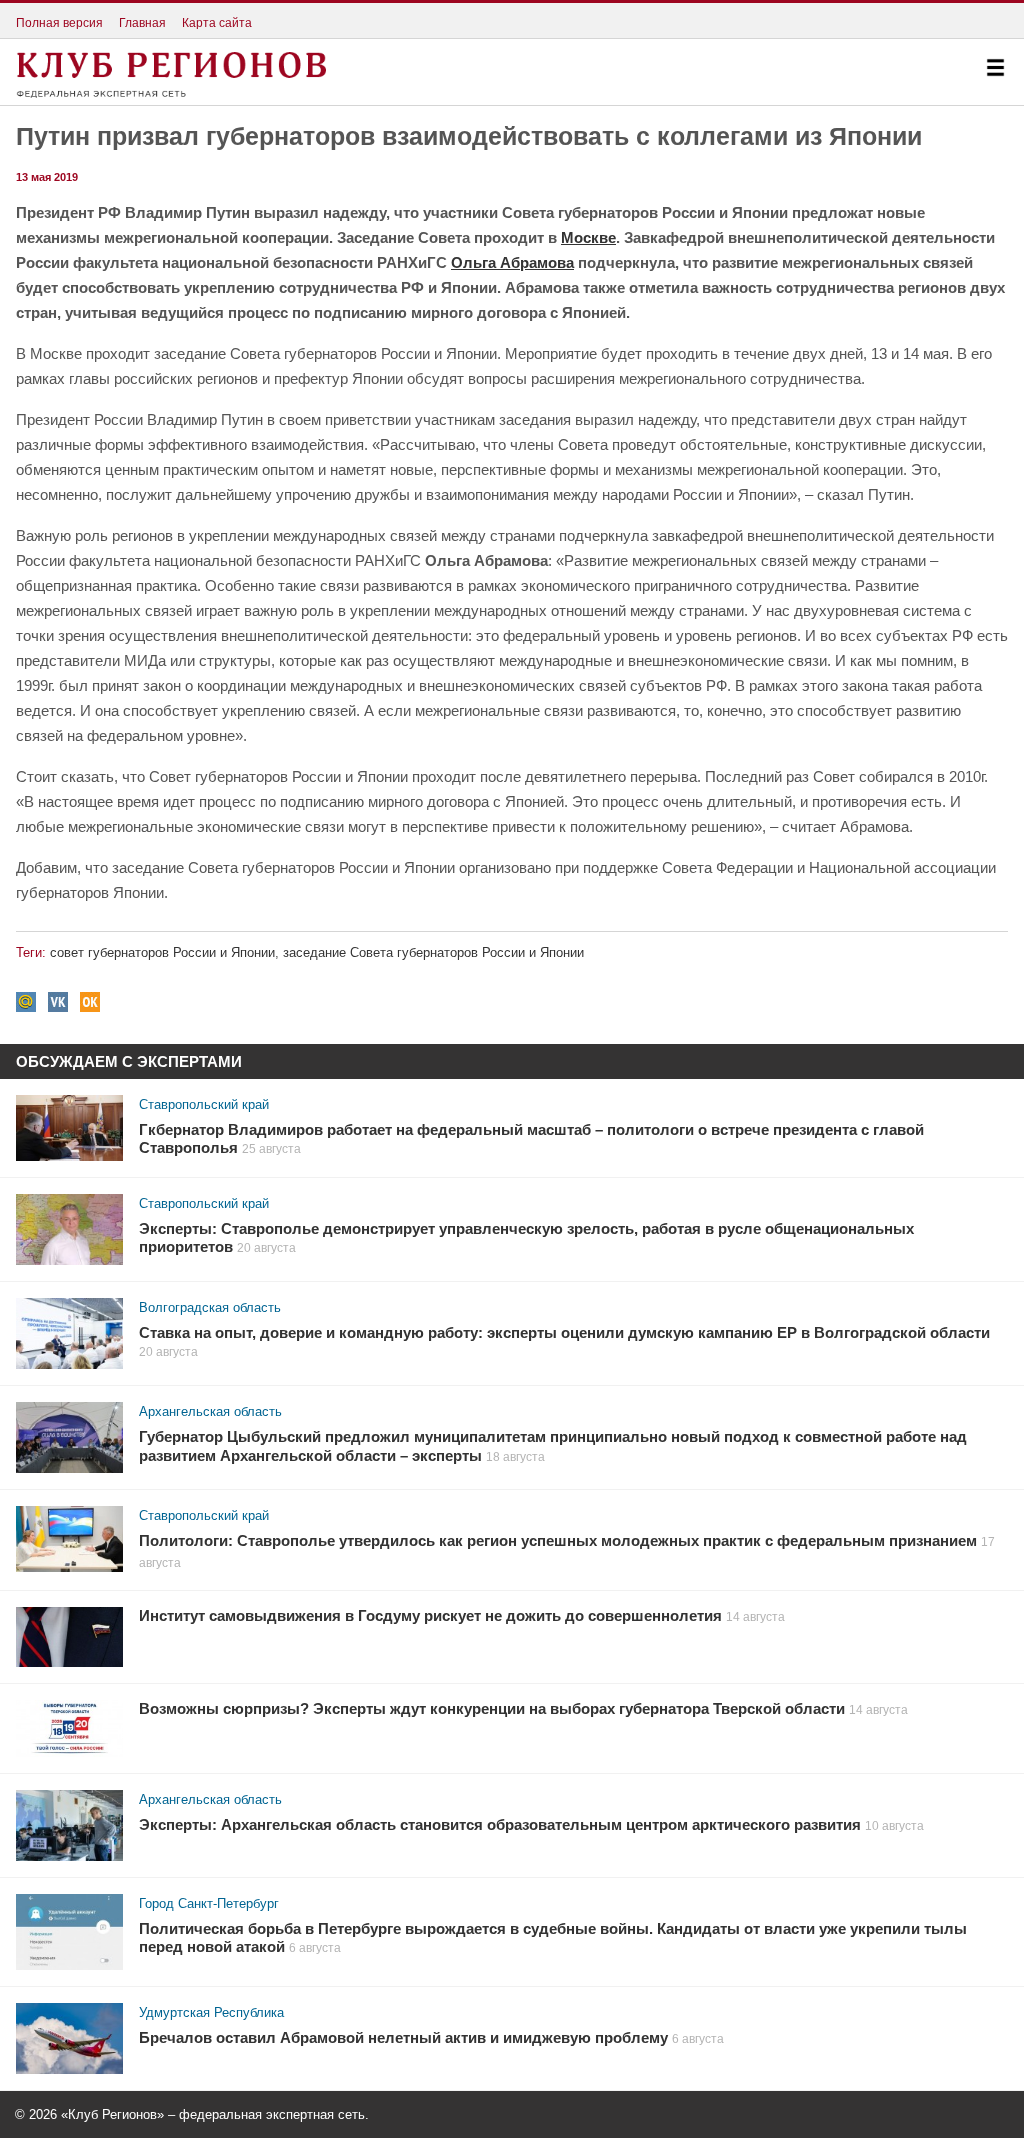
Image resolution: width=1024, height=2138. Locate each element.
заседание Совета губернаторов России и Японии (433, 952)
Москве (588, 237)
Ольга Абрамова (512, 262)
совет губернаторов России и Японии (162, 952)
